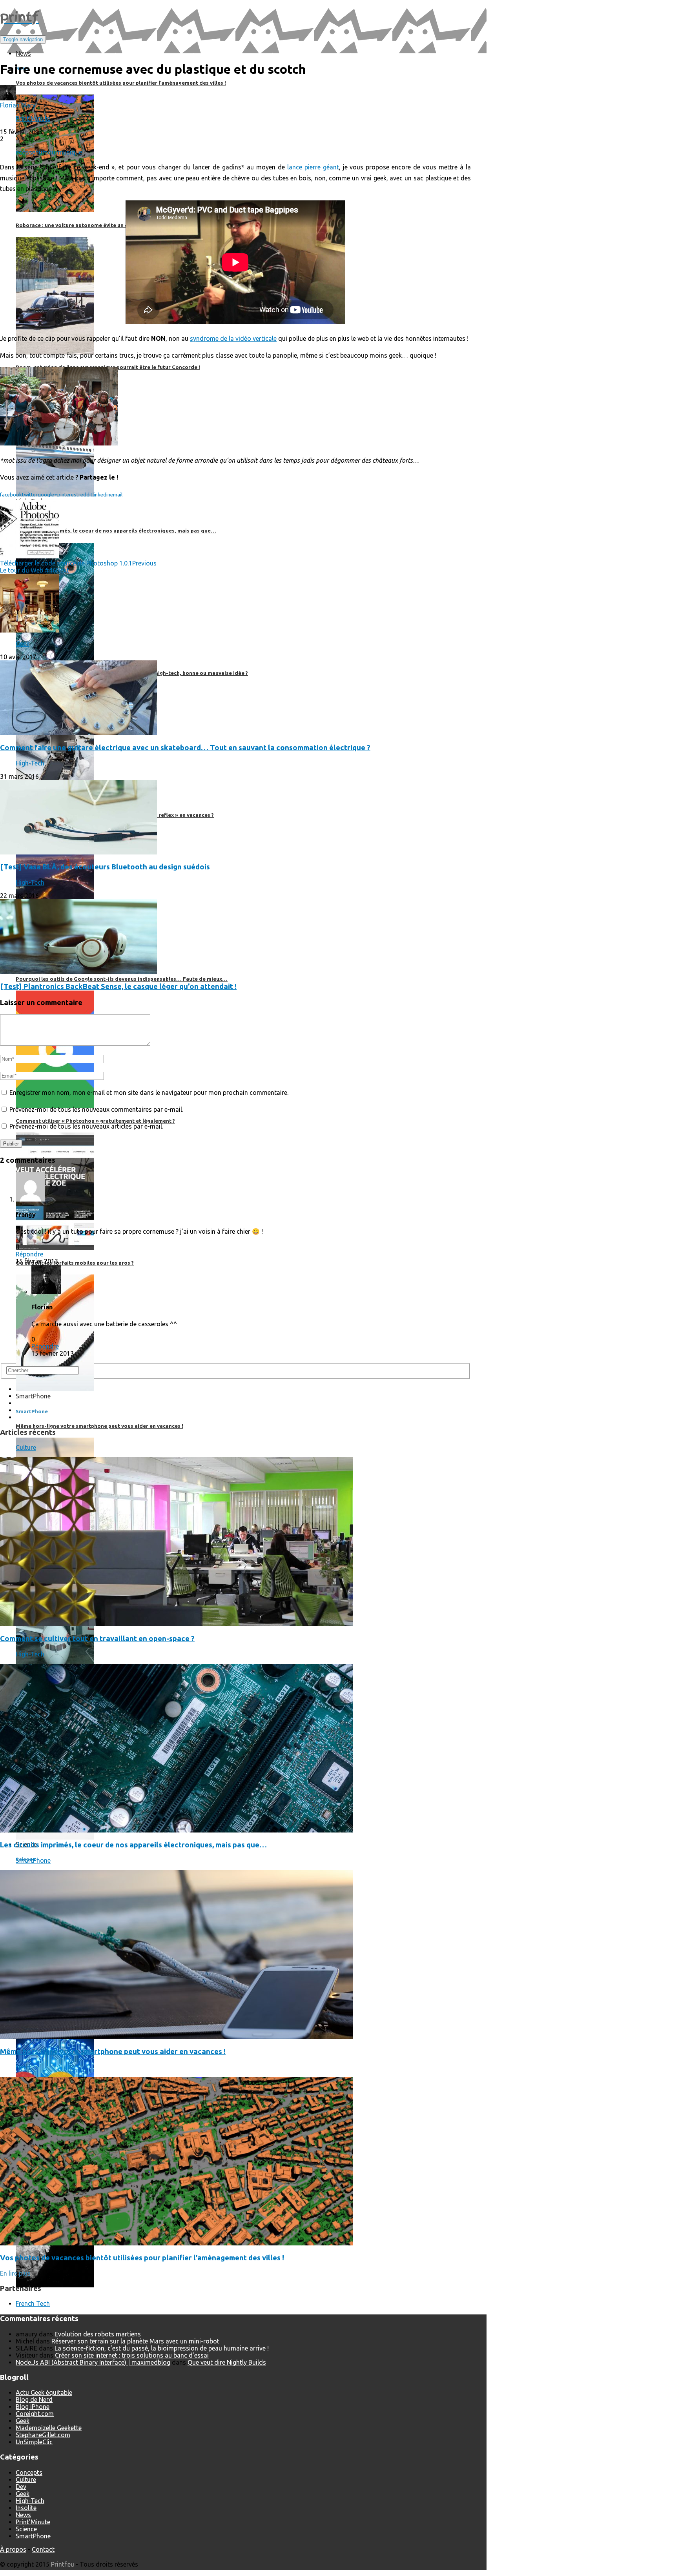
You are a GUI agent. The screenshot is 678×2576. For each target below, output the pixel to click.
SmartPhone (33, 1860)
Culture (26, 1447)
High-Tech (30, 763)
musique (70, 152)
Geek (23, 644)
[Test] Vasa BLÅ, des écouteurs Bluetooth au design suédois (105, 867)
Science (26, 2529)
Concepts (29, 2472)
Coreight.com (35, 2414)
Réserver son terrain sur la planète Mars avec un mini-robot (135, 2341)
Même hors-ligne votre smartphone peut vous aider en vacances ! (113, 2052)
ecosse (26, 152)
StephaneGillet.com (43, 2435)
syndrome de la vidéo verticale (233, 338)
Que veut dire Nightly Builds (227, 2362)
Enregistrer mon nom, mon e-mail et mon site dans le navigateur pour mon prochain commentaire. (149, 1093)
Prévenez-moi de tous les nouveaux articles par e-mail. (86, 1126)
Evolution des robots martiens (98, 2334)
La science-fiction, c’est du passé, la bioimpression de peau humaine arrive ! (162, 2348)
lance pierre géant (313, 167)
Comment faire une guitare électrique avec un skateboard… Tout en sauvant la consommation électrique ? (185, 748)
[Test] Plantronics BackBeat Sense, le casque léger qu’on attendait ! (118, 986)
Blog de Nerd (34, 2400)
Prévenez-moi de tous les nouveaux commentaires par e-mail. (96, 1109)
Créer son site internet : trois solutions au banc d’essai (132, 2355)
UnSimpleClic (34, 2442)
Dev (21, 2487)
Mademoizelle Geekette (49, 2428)
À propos (13, 2549)
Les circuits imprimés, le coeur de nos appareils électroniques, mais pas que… (133, 1845)
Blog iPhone (33, 2407)
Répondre (29, 1254)
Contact (43, 2549)
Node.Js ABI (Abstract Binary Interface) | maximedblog (93, 2362)
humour (46, 152)
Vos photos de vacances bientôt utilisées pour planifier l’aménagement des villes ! (142, 2258)
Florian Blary (18, 105)
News (23, 2067)
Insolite (26, 2508)
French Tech (33, 2303)
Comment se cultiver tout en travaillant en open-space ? (97, 1639)
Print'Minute (33, 118)
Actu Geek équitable (44, 2392)
